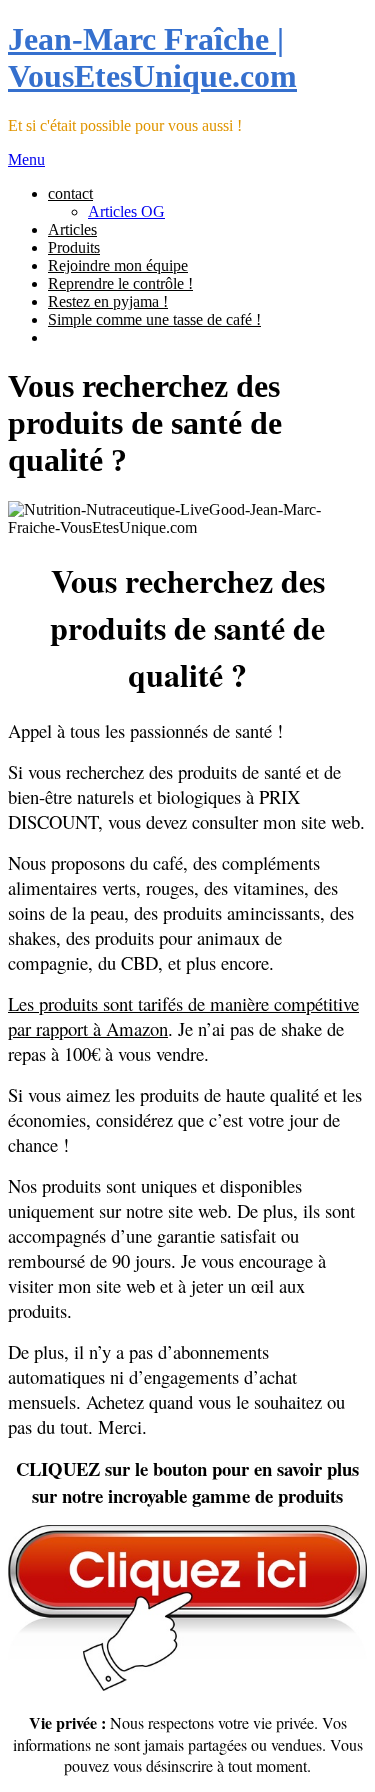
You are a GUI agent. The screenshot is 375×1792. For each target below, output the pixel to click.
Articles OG (126, 211)
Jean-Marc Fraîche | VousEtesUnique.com (152, 57)
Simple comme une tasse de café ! (154, 319)
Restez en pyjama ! (108, 301)
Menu (26, 159)
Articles (72, 229)
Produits (74, 247)
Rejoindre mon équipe (118, 265)
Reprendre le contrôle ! (120, 283)
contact (70, 193)
